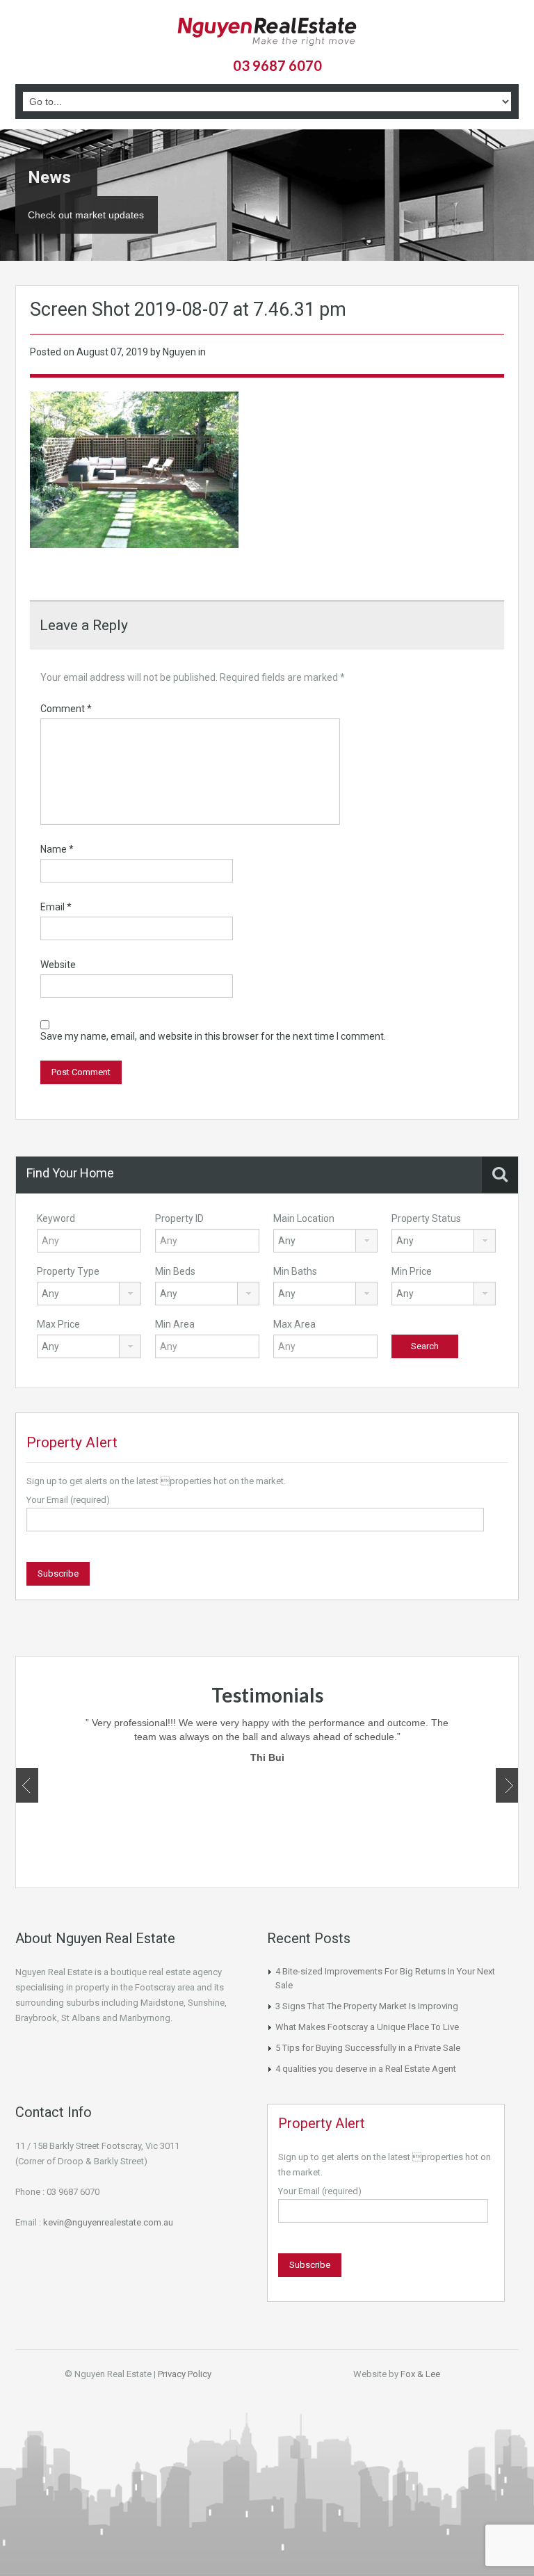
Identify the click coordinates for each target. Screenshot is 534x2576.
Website (58, 965)
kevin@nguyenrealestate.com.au (108, 2222)
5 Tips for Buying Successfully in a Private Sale (368, 2048)
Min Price (412, 1271)
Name (57, 849)
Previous (27, 1785)
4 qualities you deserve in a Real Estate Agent (366, 2069)
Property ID (179, 1218)
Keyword (56, 1218)
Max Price (58, 1324)
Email (56, 907)
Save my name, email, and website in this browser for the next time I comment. (213, 1036)
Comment (66, 709)
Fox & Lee (420, 2374)
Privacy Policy (185, 2374)
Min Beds (175, 1271)
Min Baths (295, 1271)
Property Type (68, 1271)
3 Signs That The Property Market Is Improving (367, 2006)
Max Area (294, 1324)
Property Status (426, 1218)
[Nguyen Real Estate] (267, 33)
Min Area (175, 1324)
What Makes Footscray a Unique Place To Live (367, 2027)
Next (507, 1785)
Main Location (304, 1218)
